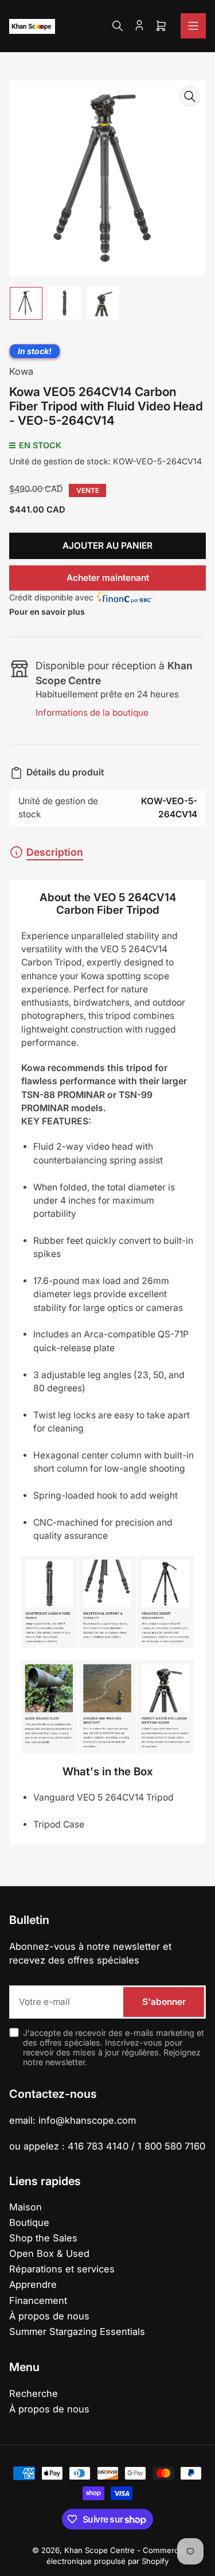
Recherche (34, 2393)
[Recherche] (118, 26)
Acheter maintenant (108, 578)
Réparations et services (62, 2269)
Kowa (21, 371)
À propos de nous (49, 2316)
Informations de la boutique (92, 713)
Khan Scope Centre (99, 2550)
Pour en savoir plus (47, 612)
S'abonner (164, 2002)
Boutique (29, 2222)
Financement (38, 2300)
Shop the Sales (43, 2238)
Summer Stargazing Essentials (77, 2331)
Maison (26, 2207)
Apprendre (33, 2284)
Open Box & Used (49, 2253)
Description (55, 852)
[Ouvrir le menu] (193, 26)
